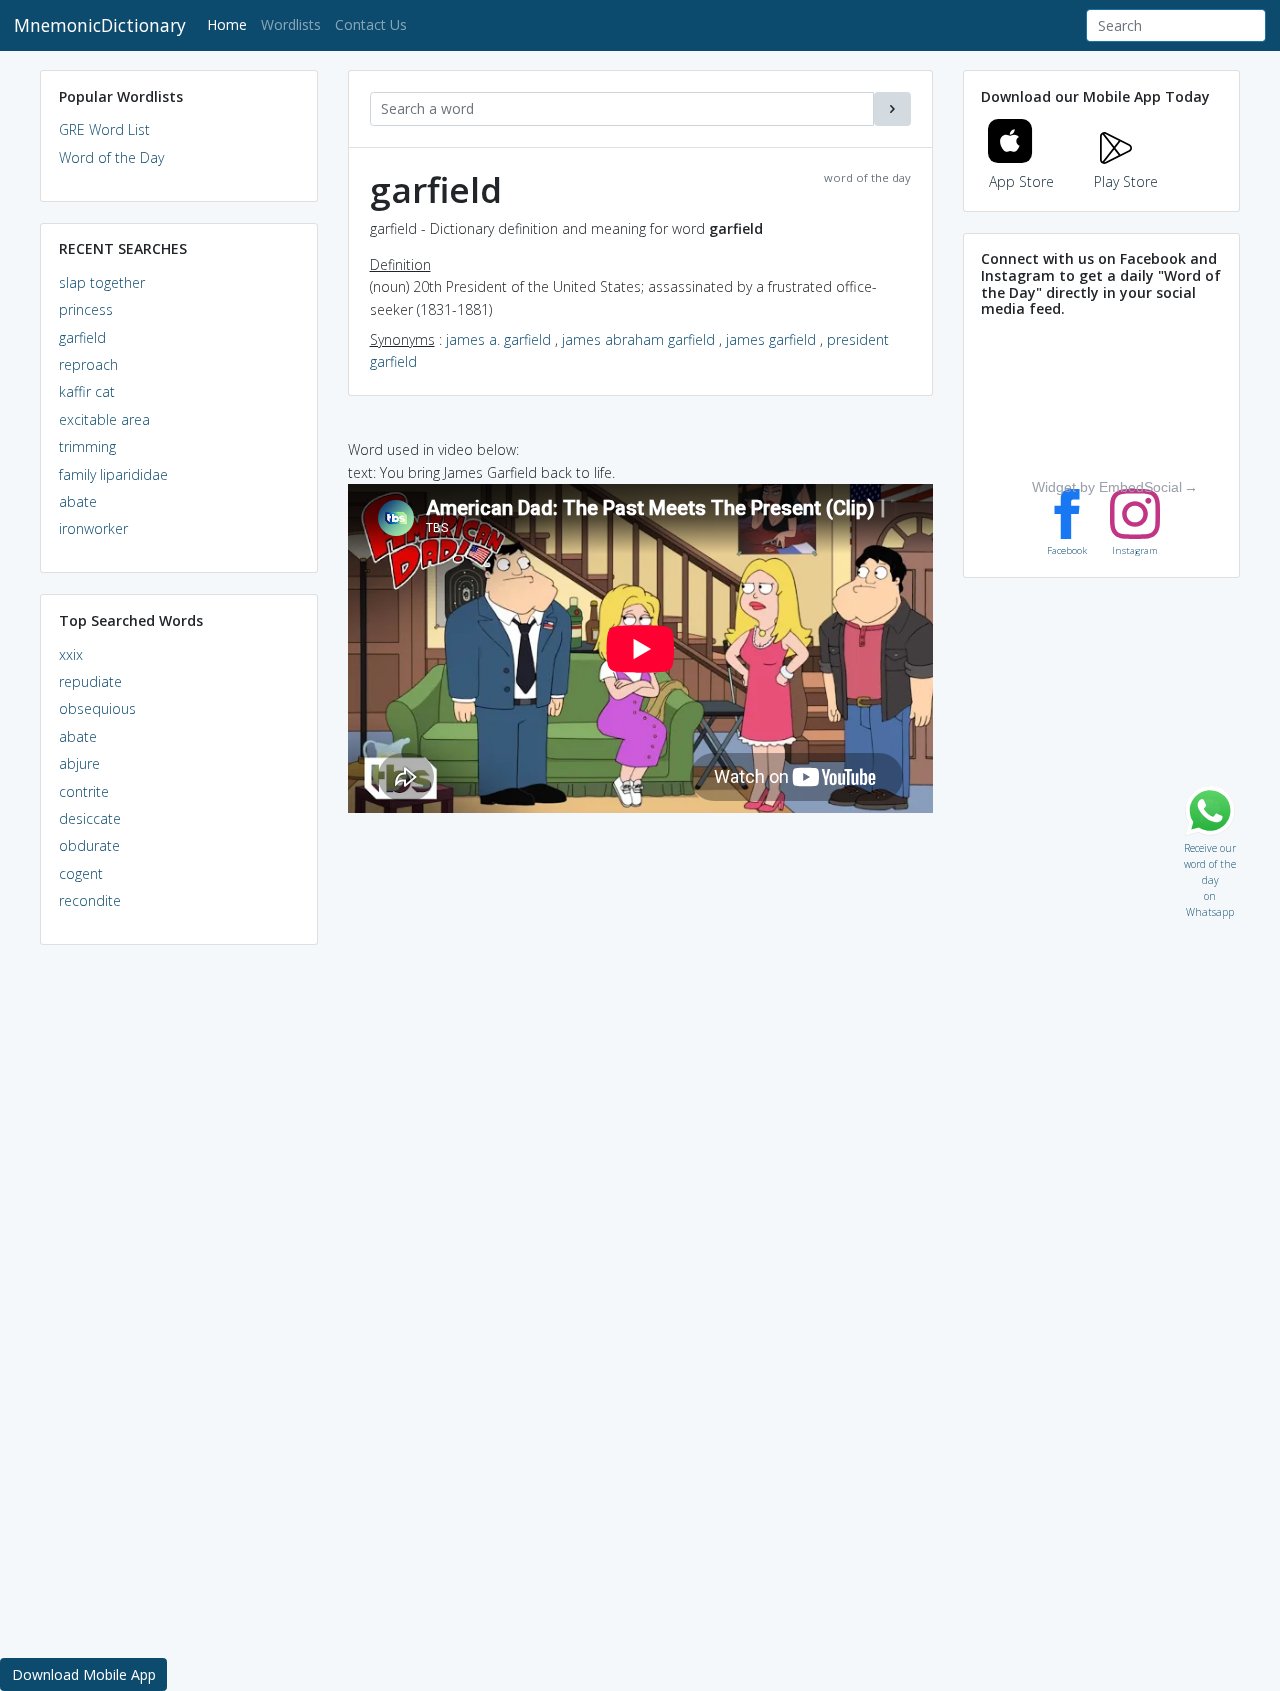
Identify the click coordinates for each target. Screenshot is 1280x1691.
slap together (102, 282)
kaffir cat (87, 391)
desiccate (90, 818)
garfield (82, 337)
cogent (81, 873)
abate (78, 501)
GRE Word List (104, 129)
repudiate (90, 681)
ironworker (93, 528)
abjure (79, 763)
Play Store (1126, 181)
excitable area (104, 419)
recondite (90, 900)
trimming (87, 446)
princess (86, 309)
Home (230, 24)
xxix (71, 654)
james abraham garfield (638, 339)
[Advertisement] (179, 1266)
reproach (88, 364)
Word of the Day (111, 157)
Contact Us (371, 24)
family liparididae (113, 474)
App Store (1021, 181)
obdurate (89, 845)
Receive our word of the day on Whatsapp (1210, 843)
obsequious (97, 708)
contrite (84, 791)
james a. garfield (498, 339)
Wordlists (291, 24)
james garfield (771, 339)
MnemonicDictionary (100, 25)
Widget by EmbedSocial (1107, 487)
